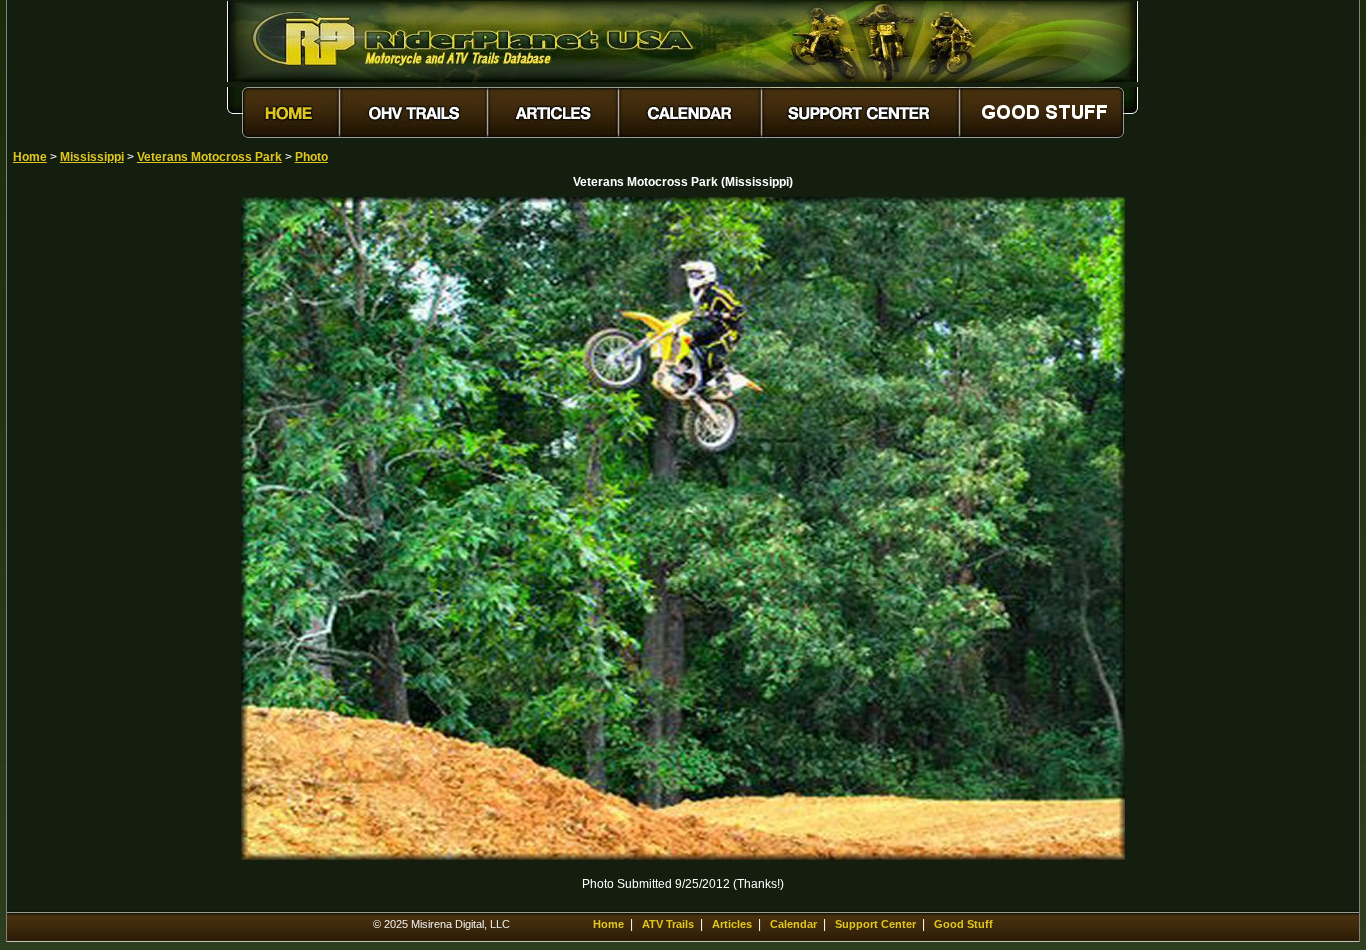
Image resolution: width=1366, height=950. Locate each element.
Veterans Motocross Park (209, 157)
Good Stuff (963, 924)
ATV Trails (668, 924)
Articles (732, 924)
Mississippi (92, 157)
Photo (311, 157)
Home (30, 157)
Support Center (875, 924)
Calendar (793, 924)
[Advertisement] (83, 497)
